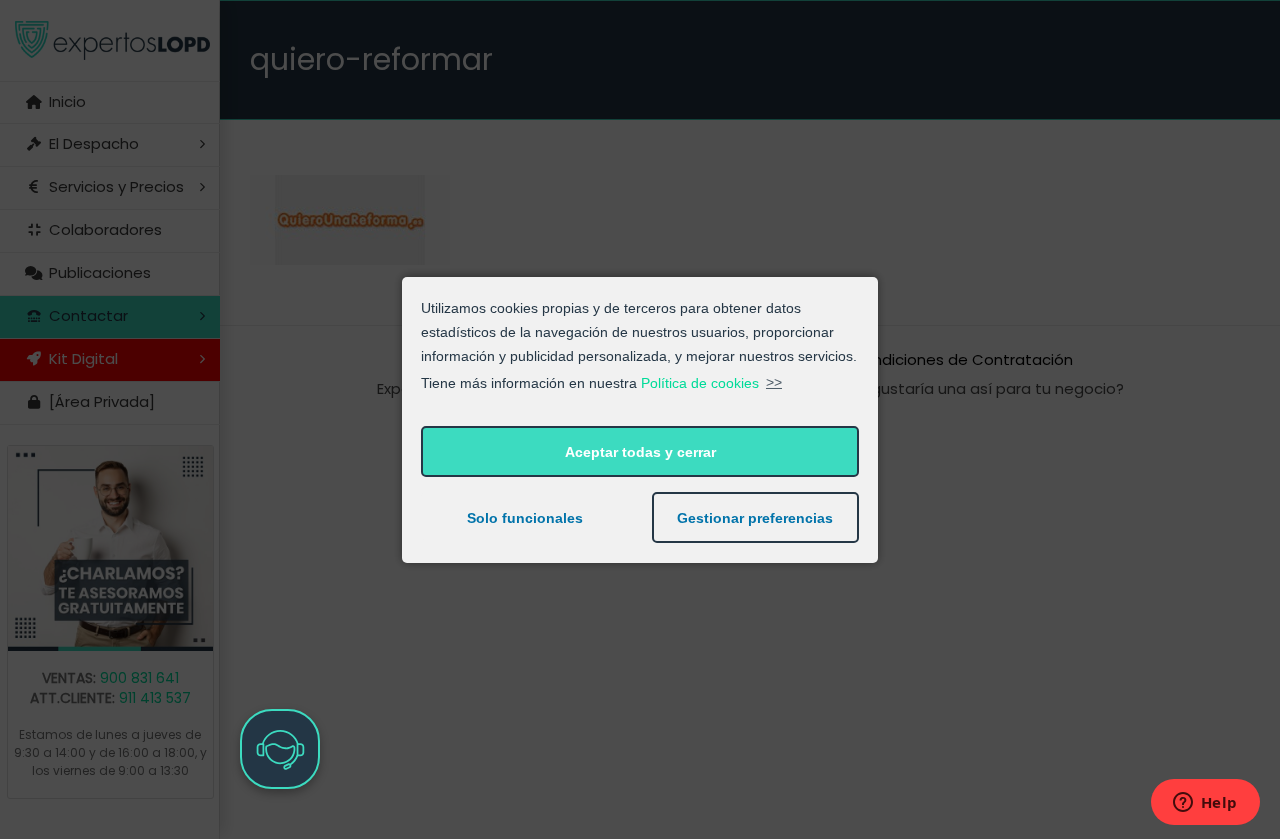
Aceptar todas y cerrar (640, 452)
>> (774, 382)
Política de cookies (700, 382)
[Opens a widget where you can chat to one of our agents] (1205, 804)
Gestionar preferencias (755, 518)
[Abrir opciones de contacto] (280, 749)
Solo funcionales (525, 518)
